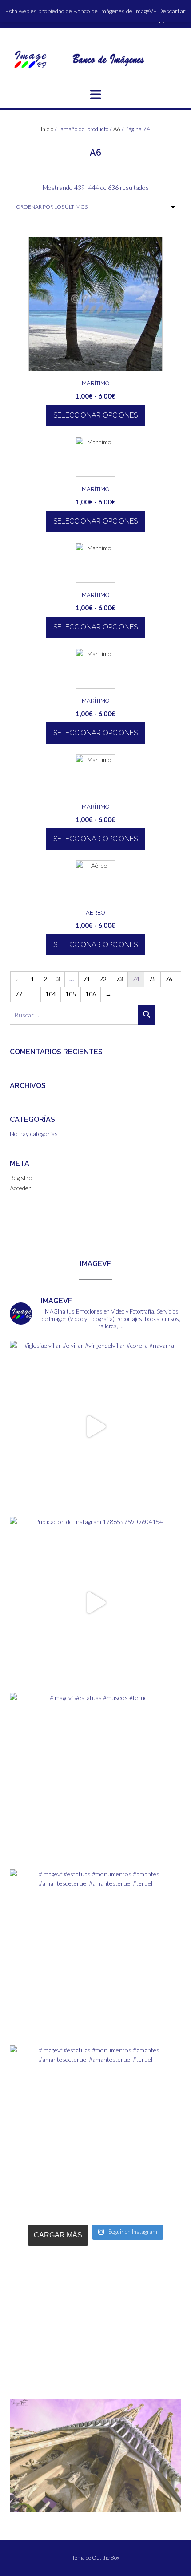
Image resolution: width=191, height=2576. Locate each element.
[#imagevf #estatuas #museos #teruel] (95, 1779)
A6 (117, 129)
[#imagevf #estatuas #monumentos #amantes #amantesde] (95, 1955)
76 (169, 979)
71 (87, 979)
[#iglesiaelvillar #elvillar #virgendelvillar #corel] (95, 1427)
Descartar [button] (172, 11)
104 (51, 994)
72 (103, 979)
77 (19, 994)
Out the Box (106, 2558)
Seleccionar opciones (95, 415)
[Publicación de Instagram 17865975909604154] (95, 1603)
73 (119, 979)
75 (152, 979)
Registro (21, 1178)
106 (91, 994)
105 (71, 994)
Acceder (20, 1188)
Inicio (47, 129)
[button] (95, 95)
